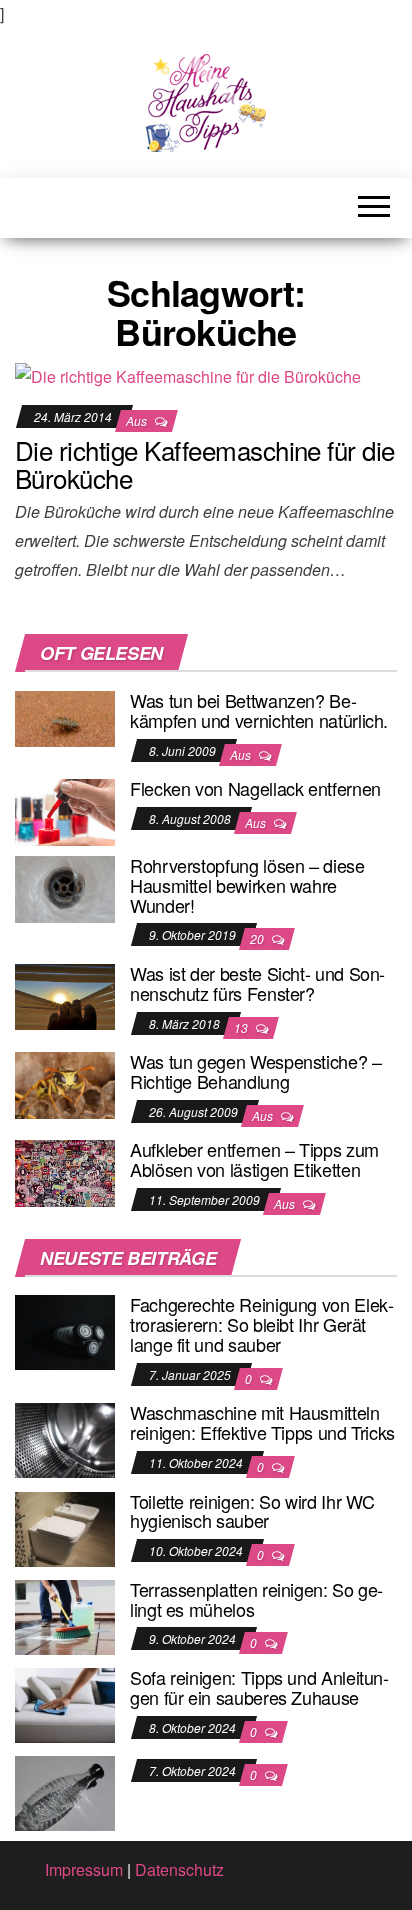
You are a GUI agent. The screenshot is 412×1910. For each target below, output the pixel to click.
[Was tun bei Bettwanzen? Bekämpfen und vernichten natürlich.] (65, 716)
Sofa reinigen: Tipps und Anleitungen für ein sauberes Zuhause (259, 1687)
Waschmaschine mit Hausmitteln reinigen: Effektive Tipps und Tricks (262, 1422)
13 (242, 1027)
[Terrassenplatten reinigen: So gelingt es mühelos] (65, 1614)
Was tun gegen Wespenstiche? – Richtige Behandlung (256, 1071)
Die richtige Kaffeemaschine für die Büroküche (205, 464)
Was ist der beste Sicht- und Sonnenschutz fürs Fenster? (257, 983)
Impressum (84, 1869)
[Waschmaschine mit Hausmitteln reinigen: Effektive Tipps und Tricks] (65, 1438)
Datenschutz (179, 1869)
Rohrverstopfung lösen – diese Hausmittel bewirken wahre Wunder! (247, 885)
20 (258, 938)
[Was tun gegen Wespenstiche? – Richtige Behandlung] (65, 1083)
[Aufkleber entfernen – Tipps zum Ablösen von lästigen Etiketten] (65, 1171)
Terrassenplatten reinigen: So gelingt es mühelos (256, 1599)
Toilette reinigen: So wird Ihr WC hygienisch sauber (252, 1511)
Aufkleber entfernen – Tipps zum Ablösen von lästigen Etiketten (254, 1159)
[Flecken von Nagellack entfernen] (65, 810)
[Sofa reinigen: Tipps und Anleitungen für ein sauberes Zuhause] (65, 1703)
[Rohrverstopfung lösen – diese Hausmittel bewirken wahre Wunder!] (65, 887)
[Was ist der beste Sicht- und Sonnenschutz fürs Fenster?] (65, 994)
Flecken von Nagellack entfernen (255, 788)
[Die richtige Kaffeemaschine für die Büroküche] (188, 375)
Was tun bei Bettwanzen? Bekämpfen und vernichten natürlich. (259, 710)
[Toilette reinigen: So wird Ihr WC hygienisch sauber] (65, 1526)
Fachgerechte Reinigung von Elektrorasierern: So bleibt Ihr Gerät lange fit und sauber (262, 1324)
